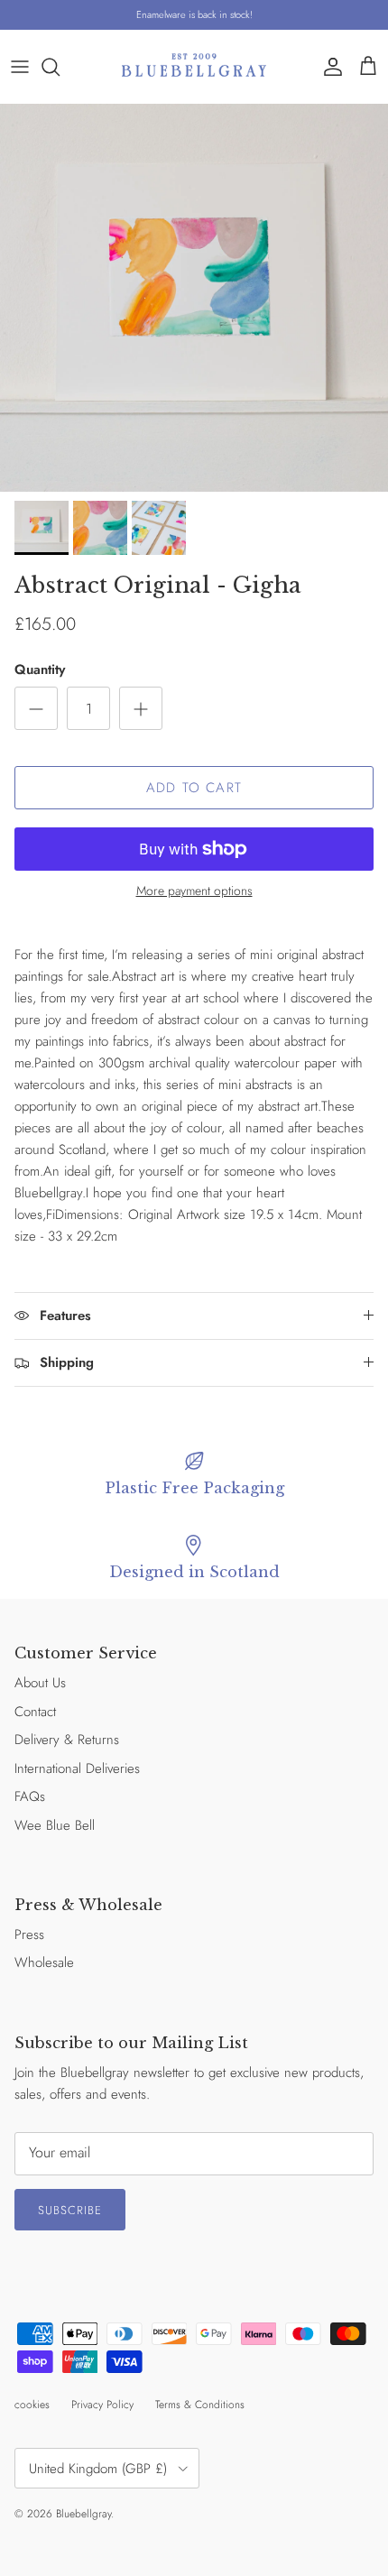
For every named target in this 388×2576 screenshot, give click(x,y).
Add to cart (194, 788)
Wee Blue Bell (55, 1825)
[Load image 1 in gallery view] (194, 298)
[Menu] (20, 67)
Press (29, 1934)
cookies (32, 2405)
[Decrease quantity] (36, 708)
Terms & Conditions (200, 2405)
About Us (40, 1683)
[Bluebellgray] (194, 66)
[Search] (60, 67)
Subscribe (70, 2210)
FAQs (30, 1796)
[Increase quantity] (141, 708)
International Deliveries (77, 1768)
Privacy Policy (102, 2405)
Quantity (40, 670)
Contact (35, 1712)
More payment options (194, 891)
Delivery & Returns (67, 1740)
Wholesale (44, 1962)
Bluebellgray (83, 2514)
